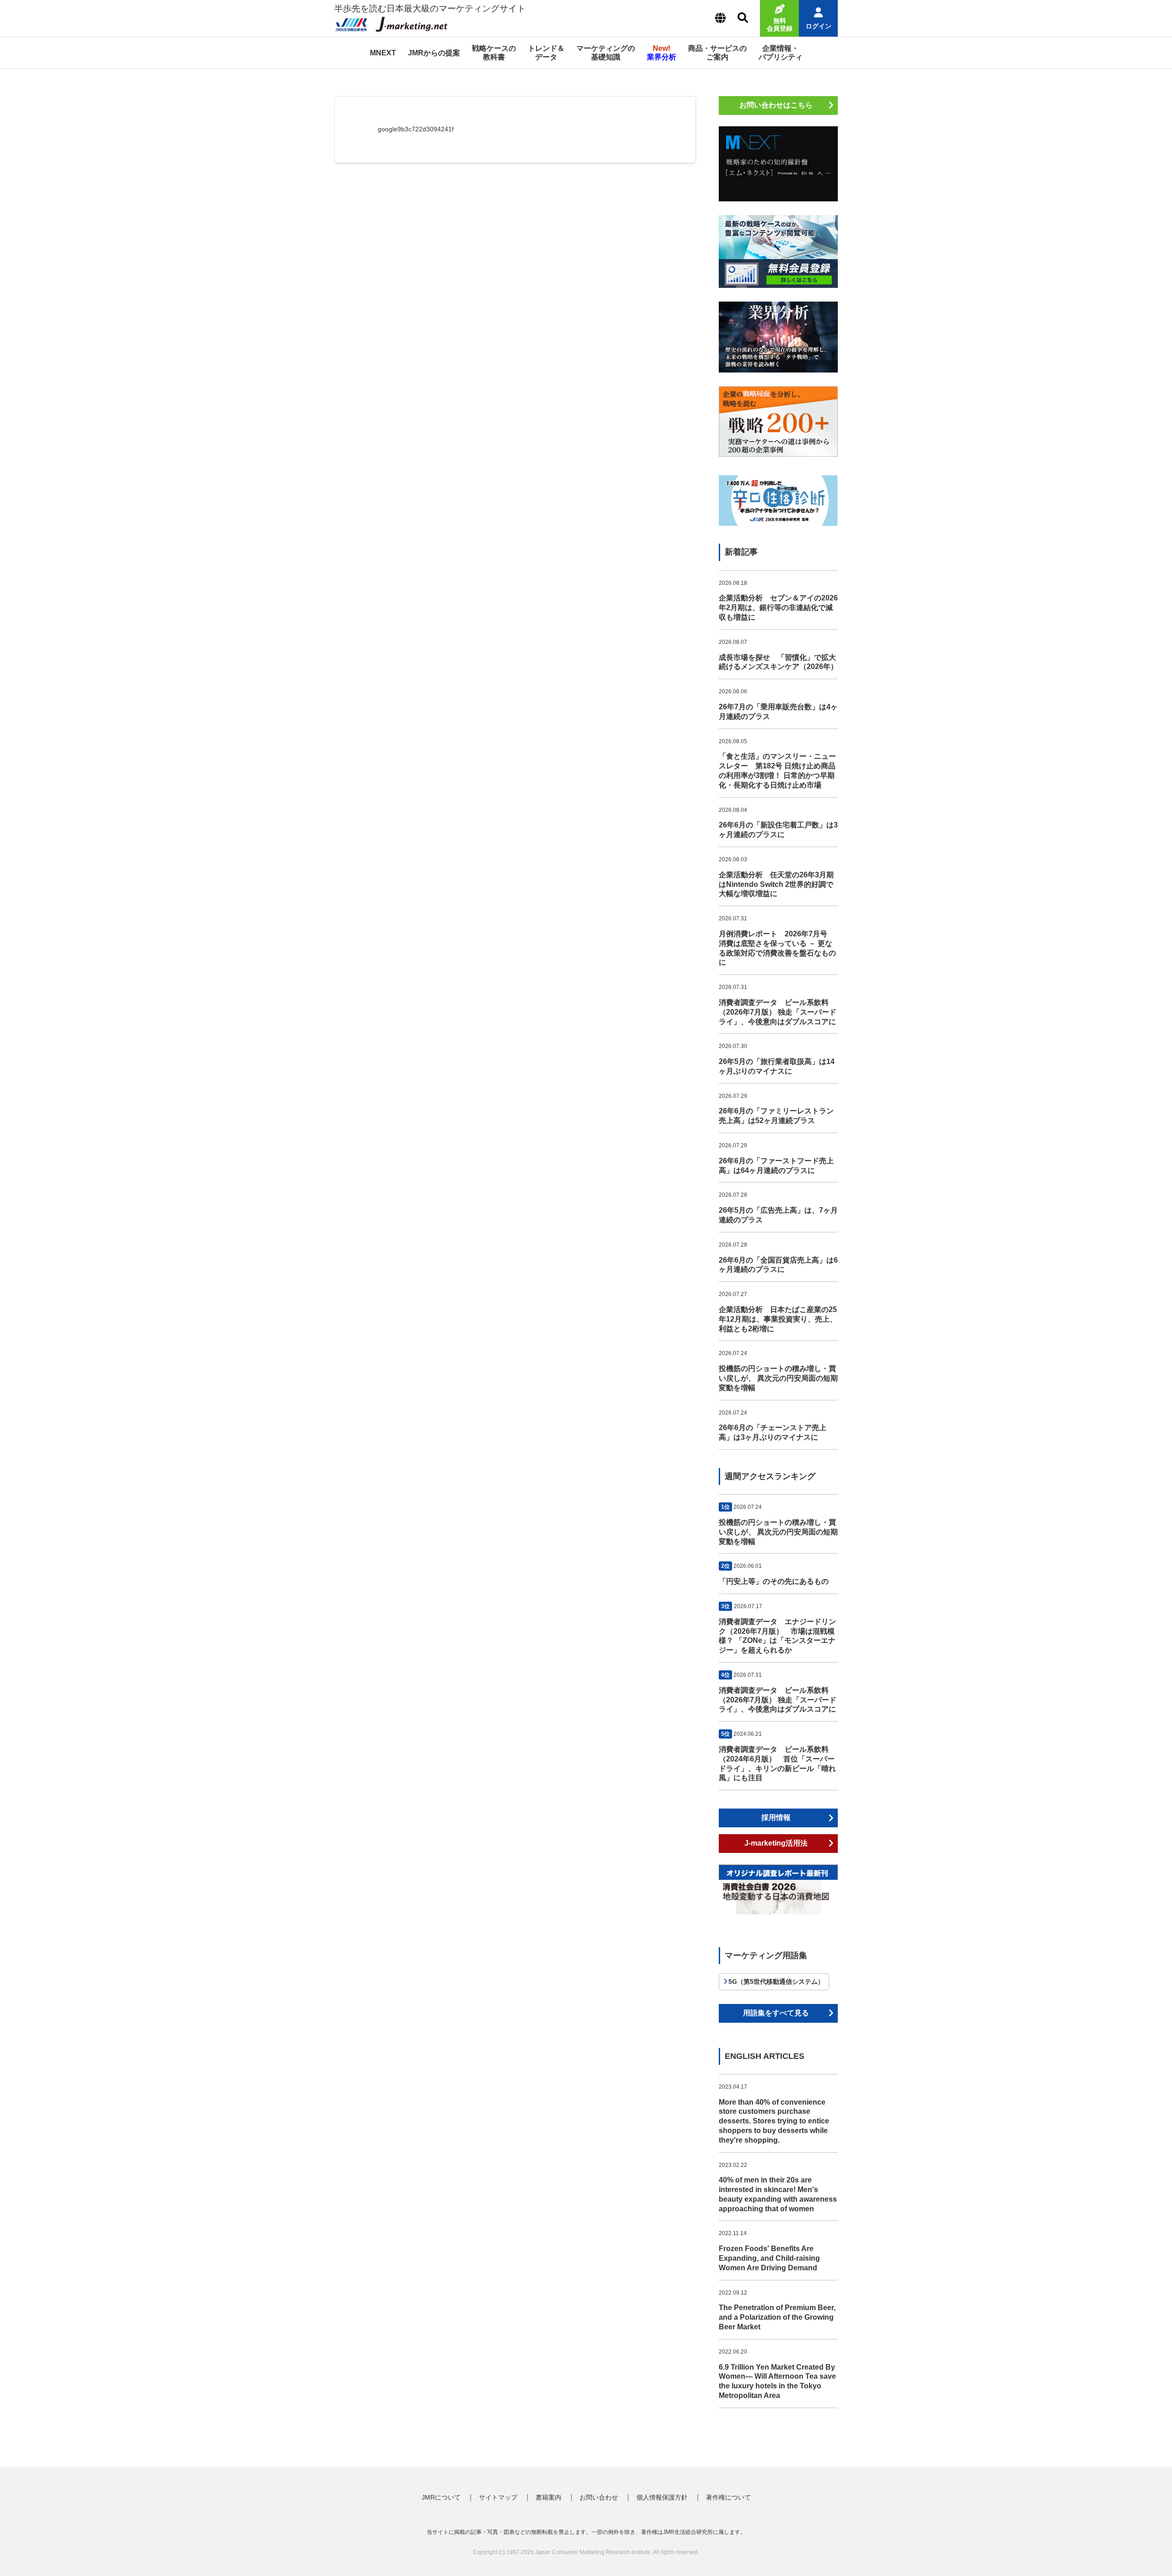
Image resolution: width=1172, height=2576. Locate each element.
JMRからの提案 (434, 53)
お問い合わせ (599, 2497)
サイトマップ (498, 2497)
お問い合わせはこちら (776, 105)
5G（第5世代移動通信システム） (776, 1982)
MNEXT (383, 53)
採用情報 (776, 1817)
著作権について (728, 2497)
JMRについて (441, 2497)
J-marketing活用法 (776, 1843)
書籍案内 (548, 2497)
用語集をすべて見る (776, 2013)
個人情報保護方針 (662, 2497)
